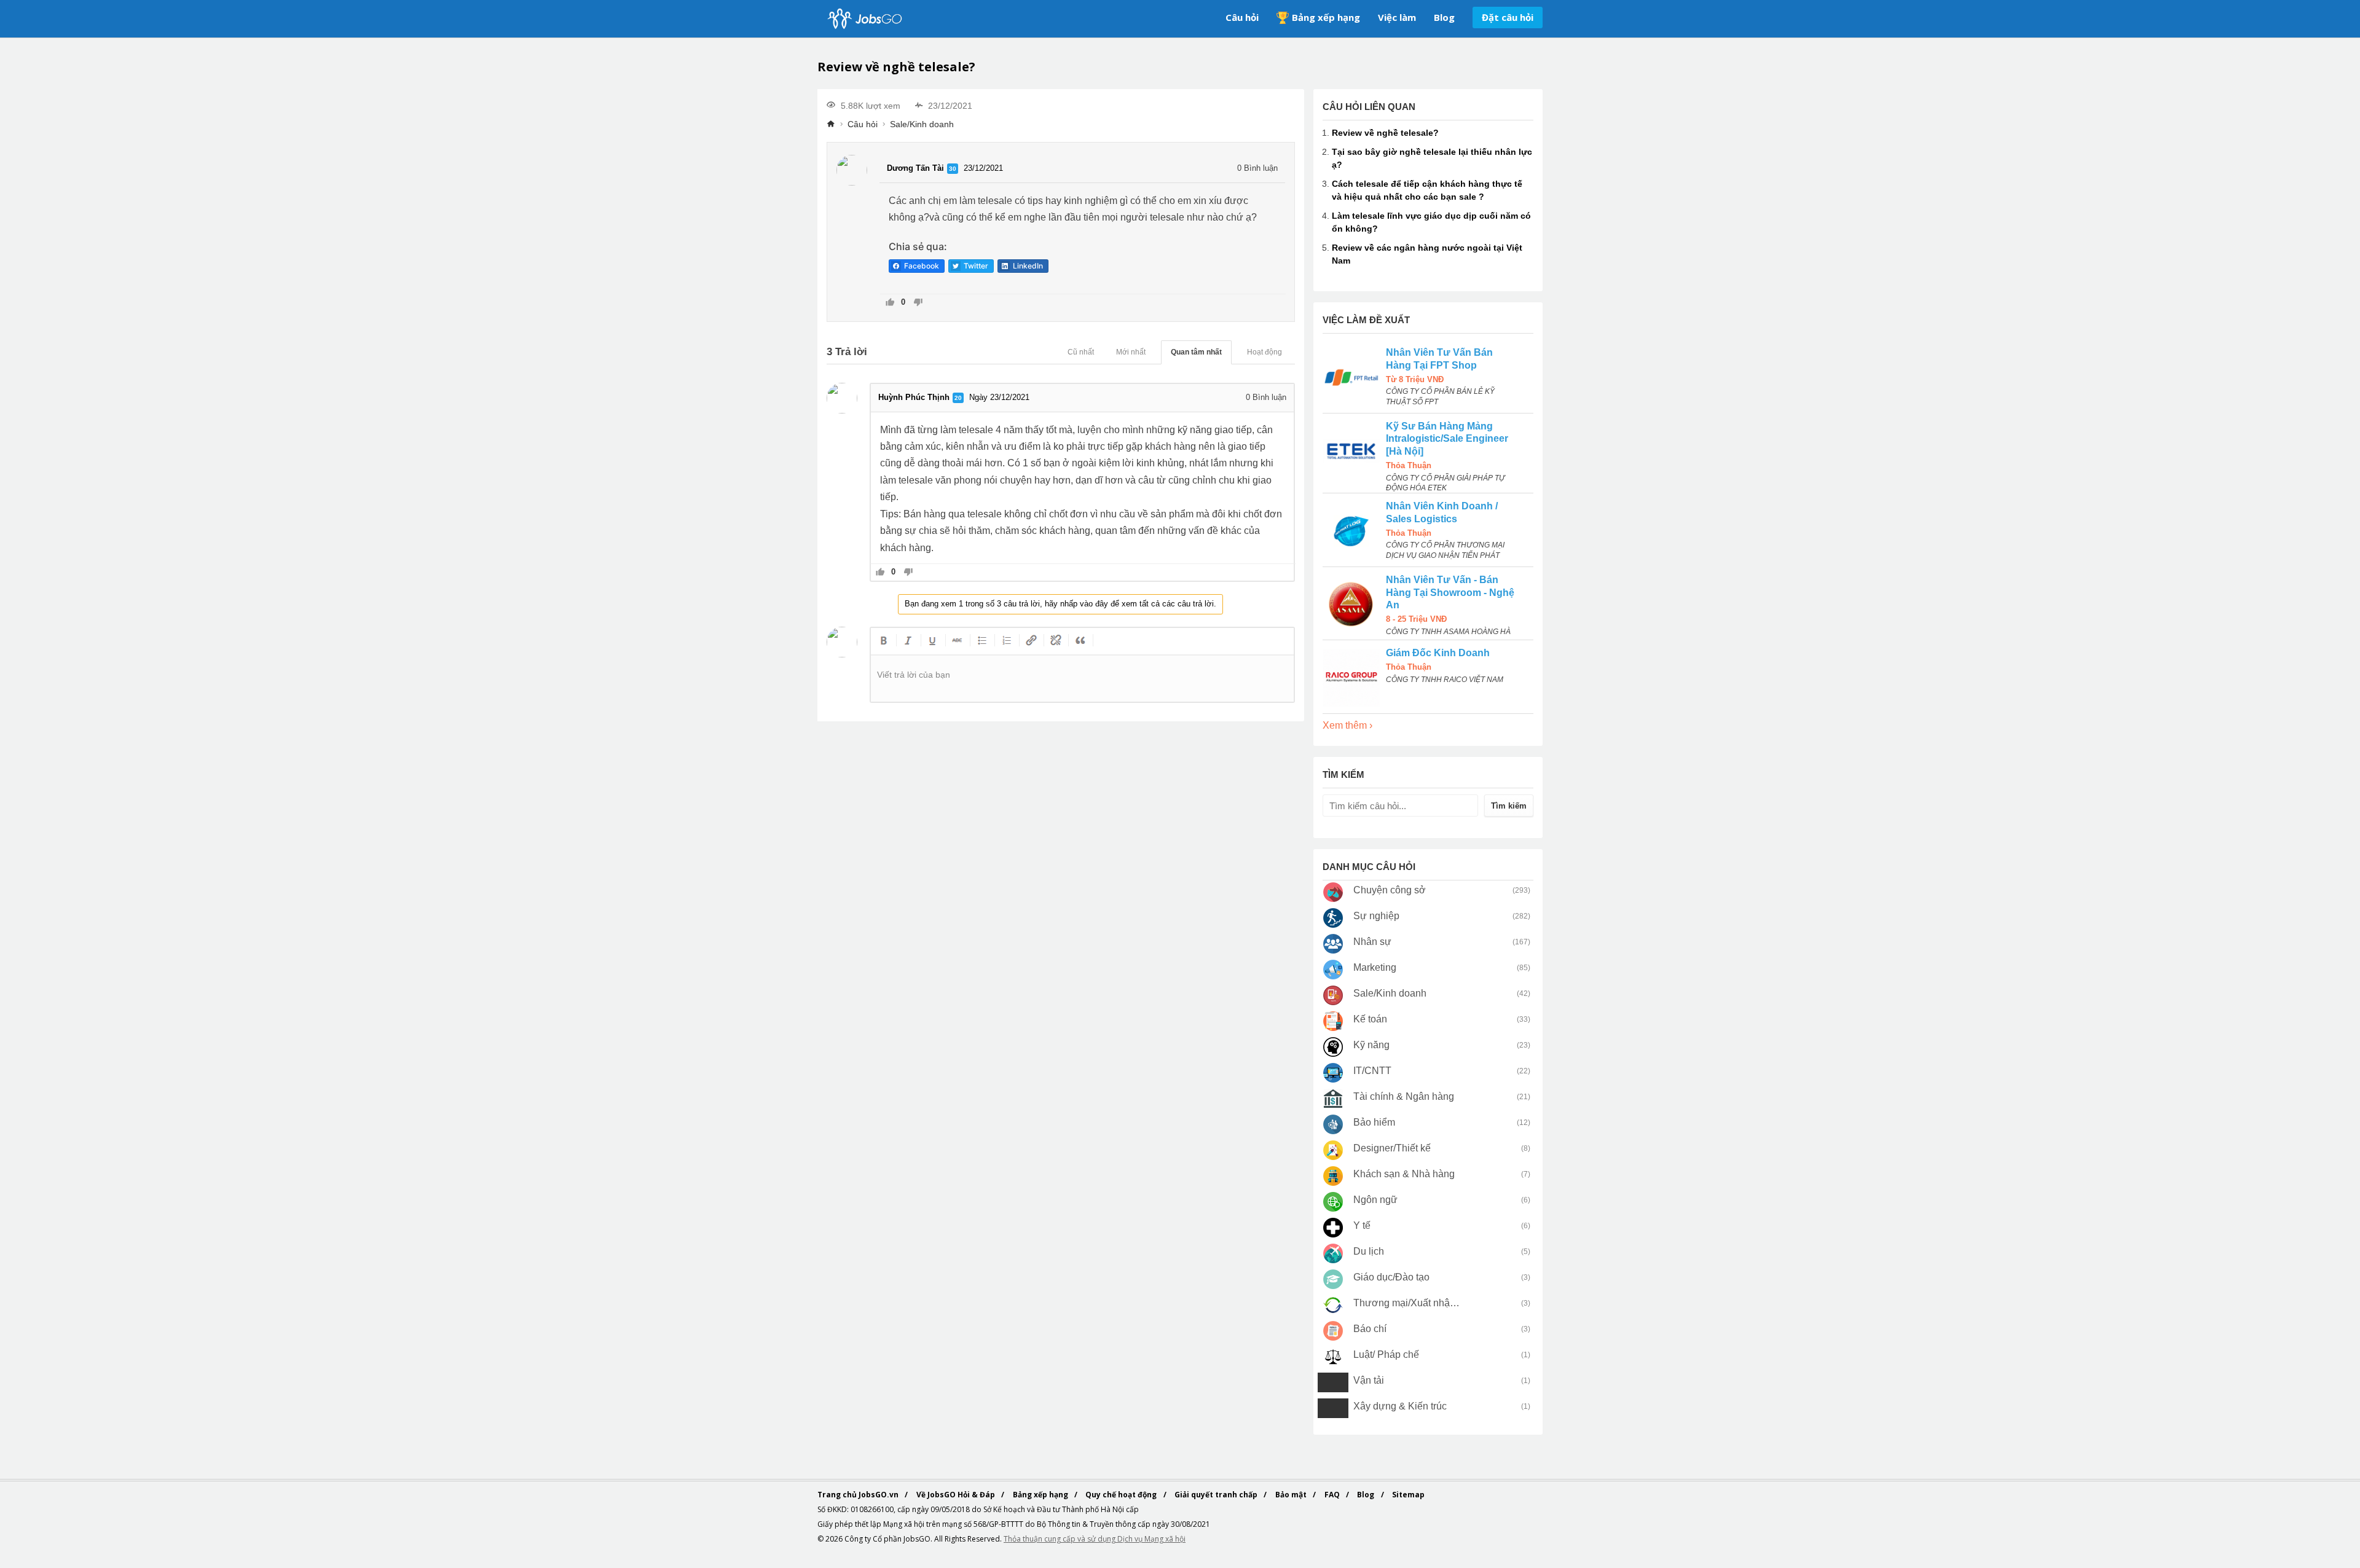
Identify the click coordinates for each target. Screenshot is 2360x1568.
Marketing (1375, 967)
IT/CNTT (1372, 1071)
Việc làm (1397, 17)
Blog (1444, 17)
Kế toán (1370, 1019)
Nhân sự (1372, 942)
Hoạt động (1265, 352)
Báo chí (1370, 1329)
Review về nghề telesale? (1385, 133)
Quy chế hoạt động (1122, 1495)
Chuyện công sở (1390, 890)
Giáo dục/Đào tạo (1391, 1277)
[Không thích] (918, 303)
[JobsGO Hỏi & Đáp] (863, 19)
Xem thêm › (1347, 725)
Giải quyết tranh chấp (1217, 1495)
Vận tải (1369, 1380)
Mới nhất (1131, 352)
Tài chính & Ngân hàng (1404, 1096)
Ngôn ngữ (1375, 1200)
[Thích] (890, 303)
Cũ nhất (1081, 352)
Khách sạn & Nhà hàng (1404, 1174)
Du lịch (1369, 1251)
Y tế (1362, 1225)
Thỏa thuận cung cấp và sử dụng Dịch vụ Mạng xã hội (1095, 1539)
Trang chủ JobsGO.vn (859, 1495)
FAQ (1333, 1495)
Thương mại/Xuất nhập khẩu (1407, 1303)
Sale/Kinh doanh (922, 124)
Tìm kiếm (1509, 806)
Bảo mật (1292, 1495)
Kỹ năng (1371, 1045)
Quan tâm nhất (1196, 352)
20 (958, 398)
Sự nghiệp (1376, 916)
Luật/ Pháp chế (1386, 1354)
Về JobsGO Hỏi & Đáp (957, 1495)
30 (953, 169)
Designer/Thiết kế (1392, 1148)
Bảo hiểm (1374, 1122)
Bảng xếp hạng (1326, 17)
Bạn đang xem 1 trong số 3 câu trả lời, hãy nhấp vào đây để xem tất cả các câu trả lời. (1060, 604)
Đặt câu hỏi (1508, 17)
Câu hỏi (1242, 17)
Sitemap (1408, 1495)
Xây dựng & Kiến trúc (1400, 1406)
